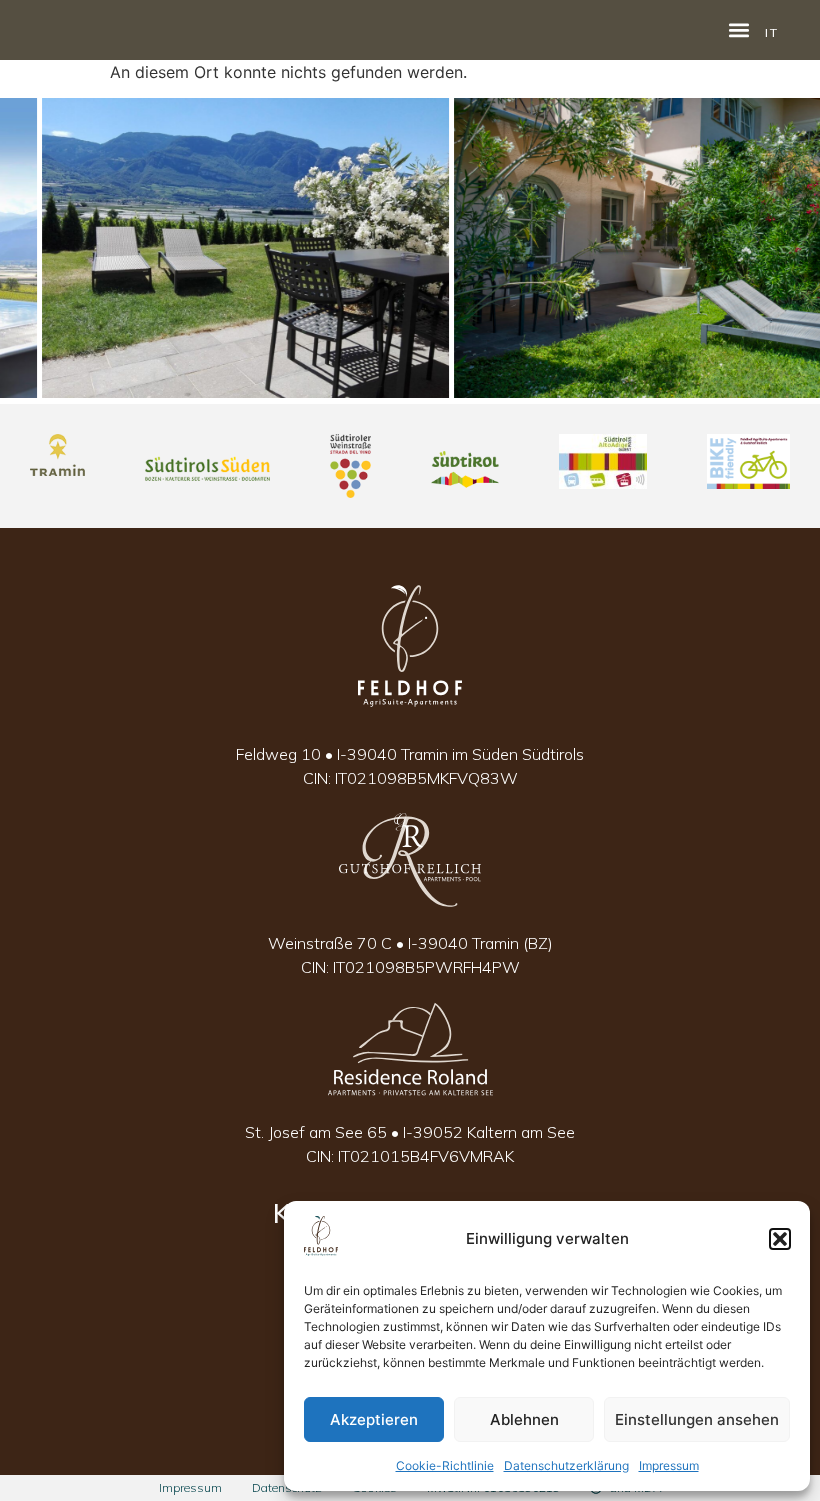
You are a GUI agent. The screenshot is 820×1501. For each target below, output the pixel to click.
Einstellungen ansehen (697, 1419)
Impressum (669, 1465)
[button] (780, 1239)
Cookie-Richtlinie (445, 1465)
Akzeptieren (374, 1419)
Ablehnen (524, 1419)
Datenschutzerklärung (566, 1465)
